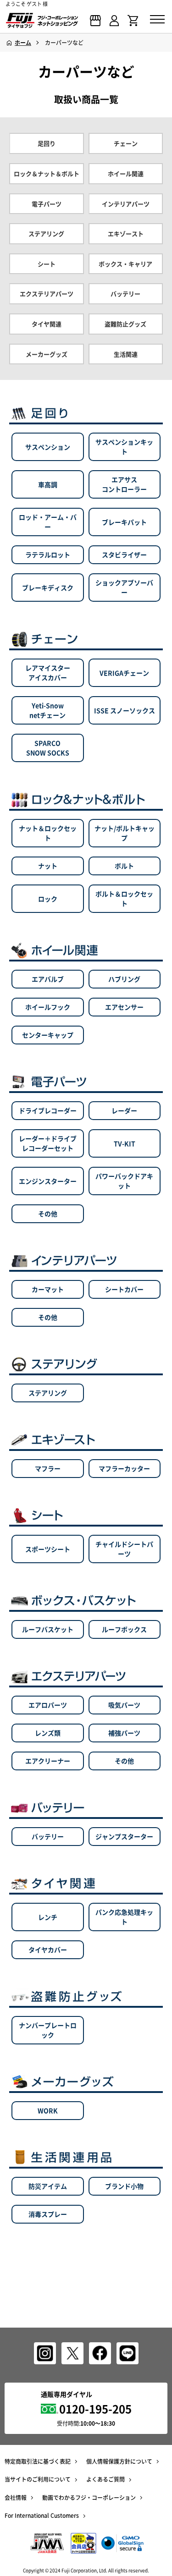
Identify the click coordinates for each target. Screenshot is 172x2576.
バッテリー (125, 294)
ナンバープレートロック (48, 2030)
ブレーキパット (124, 522)
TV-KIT (125, 1143)
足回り (47, 143)
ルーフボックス (124, 1629)
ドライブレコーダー (48, 1110)
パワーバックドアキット (124, 1181)
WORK (48, 2110)
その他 (48, 1214)
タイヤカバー (48, 1950)
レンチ (48, 1917)
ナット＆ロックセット (48, 833)
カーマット (48, 1289)
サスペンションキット (124, 447)
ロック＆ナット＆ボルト (47, 174)
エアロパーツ (48, 1705)
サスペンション (48, 447)
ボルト (124, 866)
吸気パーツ (124, 1705)
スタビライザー (124, 555)
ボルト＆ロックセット (124, 898)
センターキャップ (48, 1035)
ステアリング (46, 234)
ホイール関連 (126, 174)
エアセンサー (124, 1007)
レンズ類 (48, 1733)
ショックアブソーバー (124, 587)
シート (47, 264)
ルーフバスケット (48, 1629)
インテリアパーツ (126, 204)
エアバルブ (48, 979)
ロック (48, 899)
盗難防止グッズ (125, 324)
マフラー (48, 1468)
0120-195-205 (95, 2409)
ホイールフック (48, 1007)
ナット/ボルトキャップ (125, 833)
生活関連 (126, 354)
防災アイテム (48, 2186)
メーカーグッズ (47, 354)
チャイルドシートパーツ (124, 1549)
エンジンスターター (48, 1181)
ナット (48, 866)
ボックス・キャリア (125, 264)
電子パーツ (47, 204)
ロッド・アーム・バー (48, 522)
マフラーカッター (124, 1468)
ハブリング (124, 979)
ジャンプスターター (124, 1836)
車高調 (48, 484)
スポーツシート (48, 1549)
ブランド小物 (124, 2186)
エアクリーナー (48, 1761)
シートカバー (124, 1289)
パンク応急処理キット (124, 1917)
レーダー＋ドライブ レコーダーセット (48, 1143)
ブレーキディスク (48, 588)
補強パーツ (124, 1733)
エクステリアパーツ (47, 294)
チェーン (126, 143)
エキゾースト (126, 234)
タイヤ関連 (47, 324)
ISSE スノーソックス (125, 710)
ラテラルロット (48, 555)
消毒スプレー (48, 2214)
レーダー (124, 1110)
